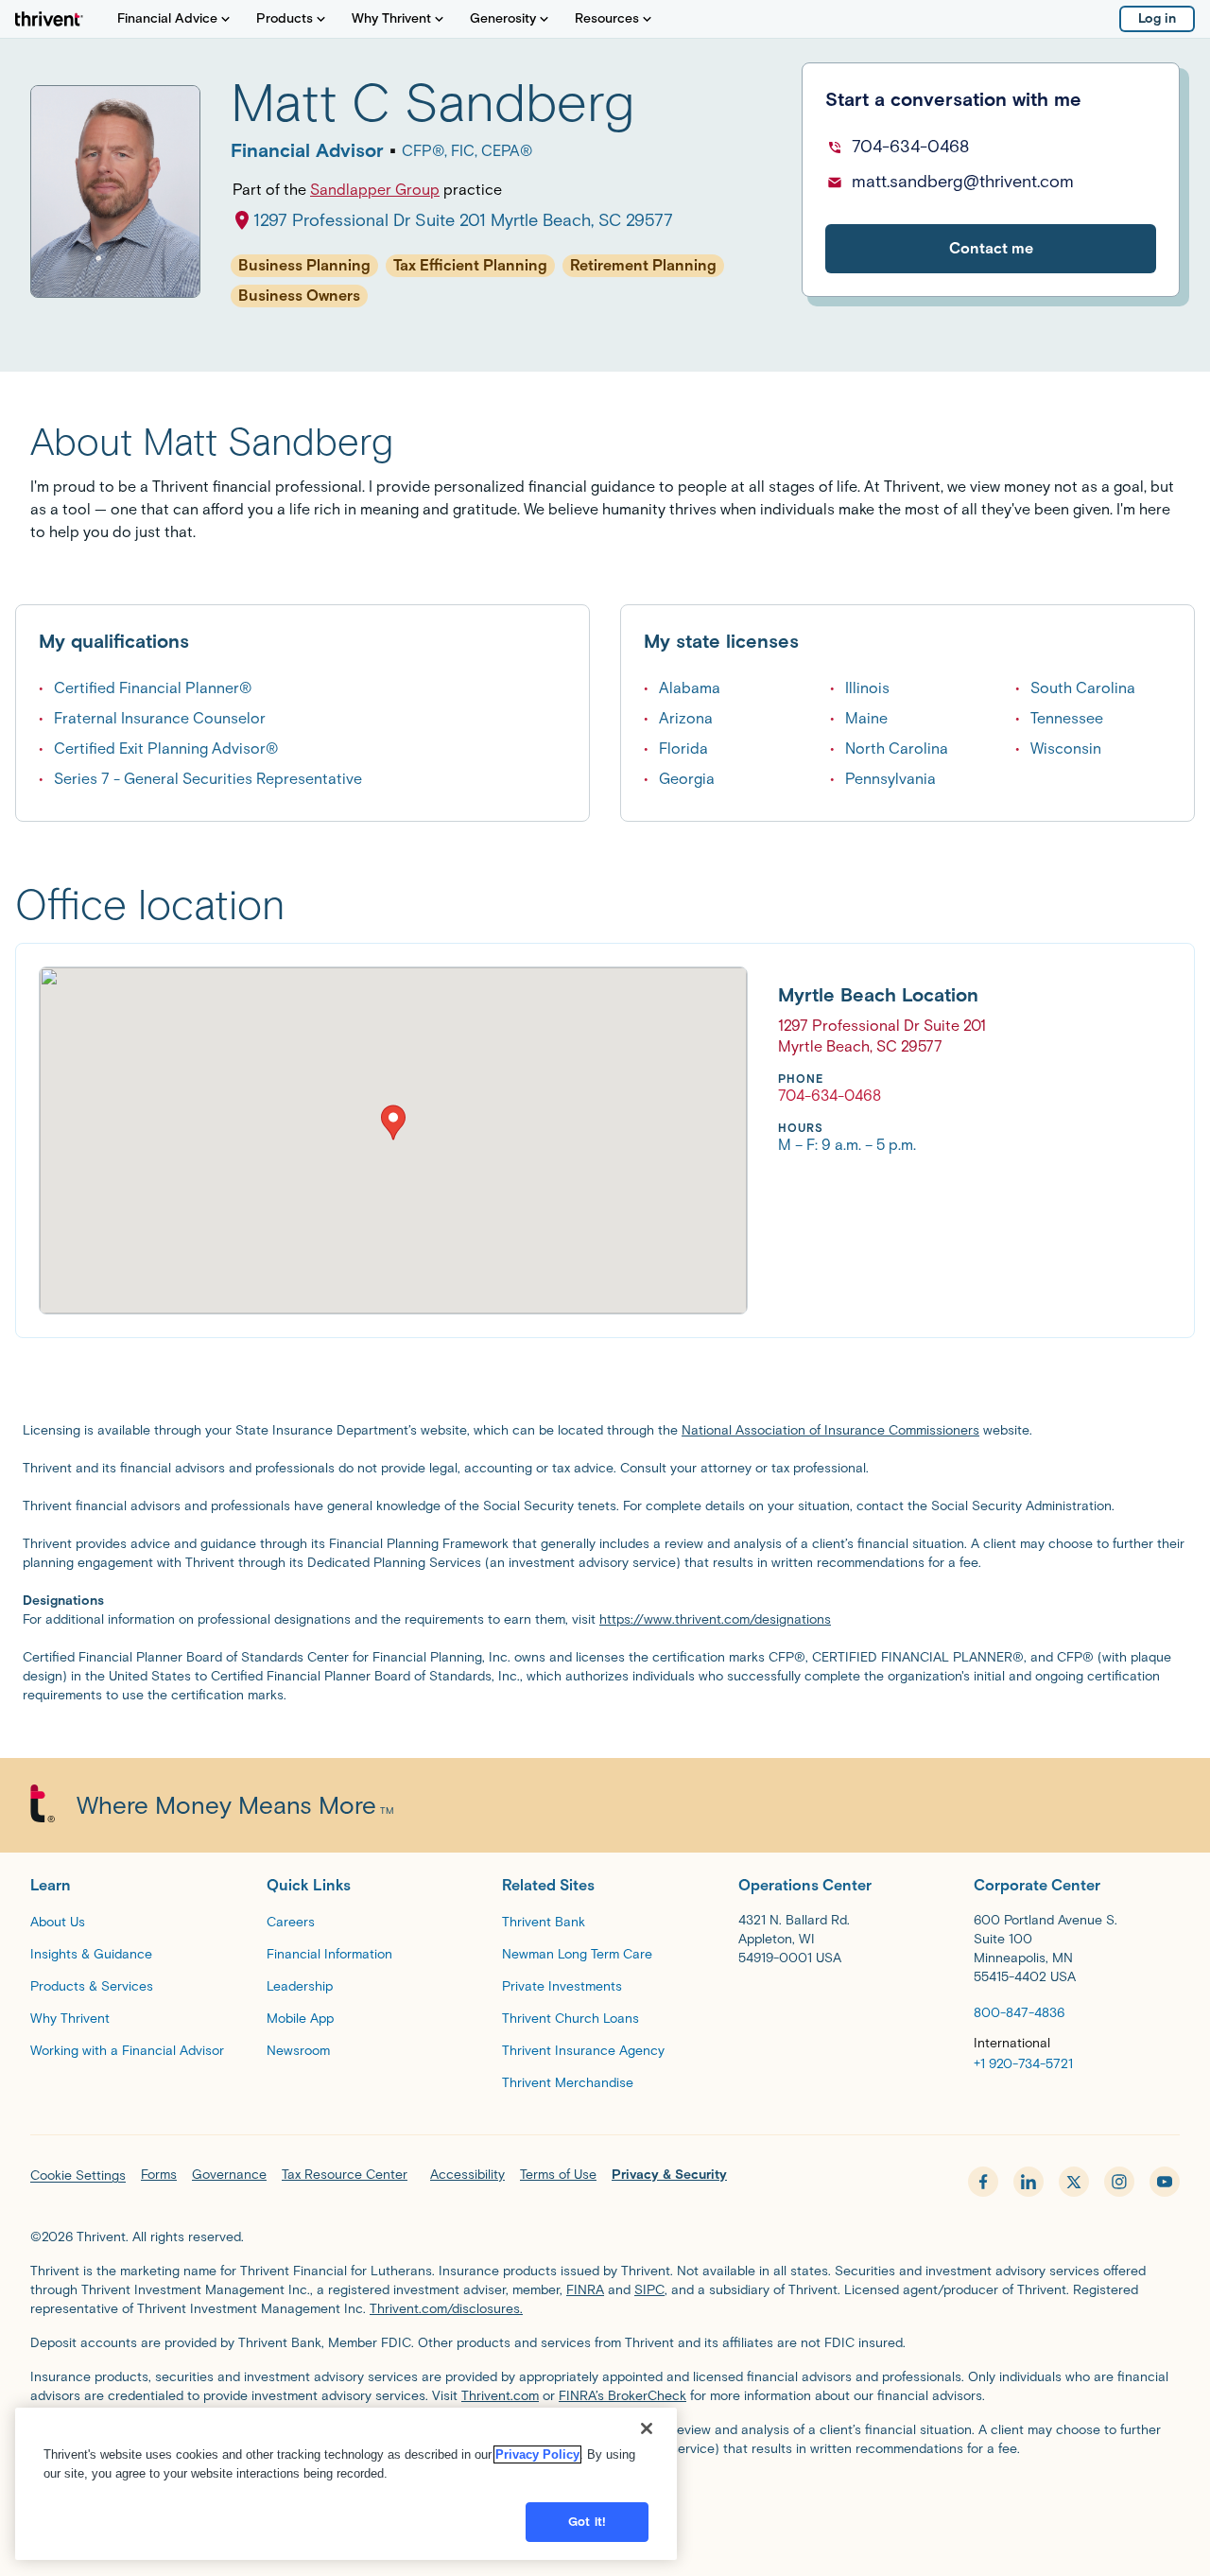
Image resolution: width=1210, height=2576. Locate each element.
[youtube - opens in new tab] (1165, 2182)
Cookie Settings (78, 2176)
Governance (229, 2175)
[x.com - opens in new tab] (1074, 2182)
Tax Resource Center (345, 2175)
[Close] (647, 2428)
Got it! (587, 2522)
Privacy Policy (537, 2454)
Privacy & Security (669, 2175)
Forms (159, 2175)
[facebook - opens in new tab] (983, 2182)
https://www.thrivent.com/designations (715, 1619)
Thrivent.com (500, 2396)
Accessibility (467, 2175)
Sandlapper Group (375, 190)
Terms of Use (558, 2175)
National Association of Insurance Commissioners (830, 1430)
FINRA (585, 2290)
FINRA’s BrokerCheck (622, 2396)
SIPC (649, 2290)
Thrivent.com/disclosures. (446, 2309)
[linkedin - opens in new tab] (1028, 2182)
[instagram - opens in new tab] (1119, 2182)
